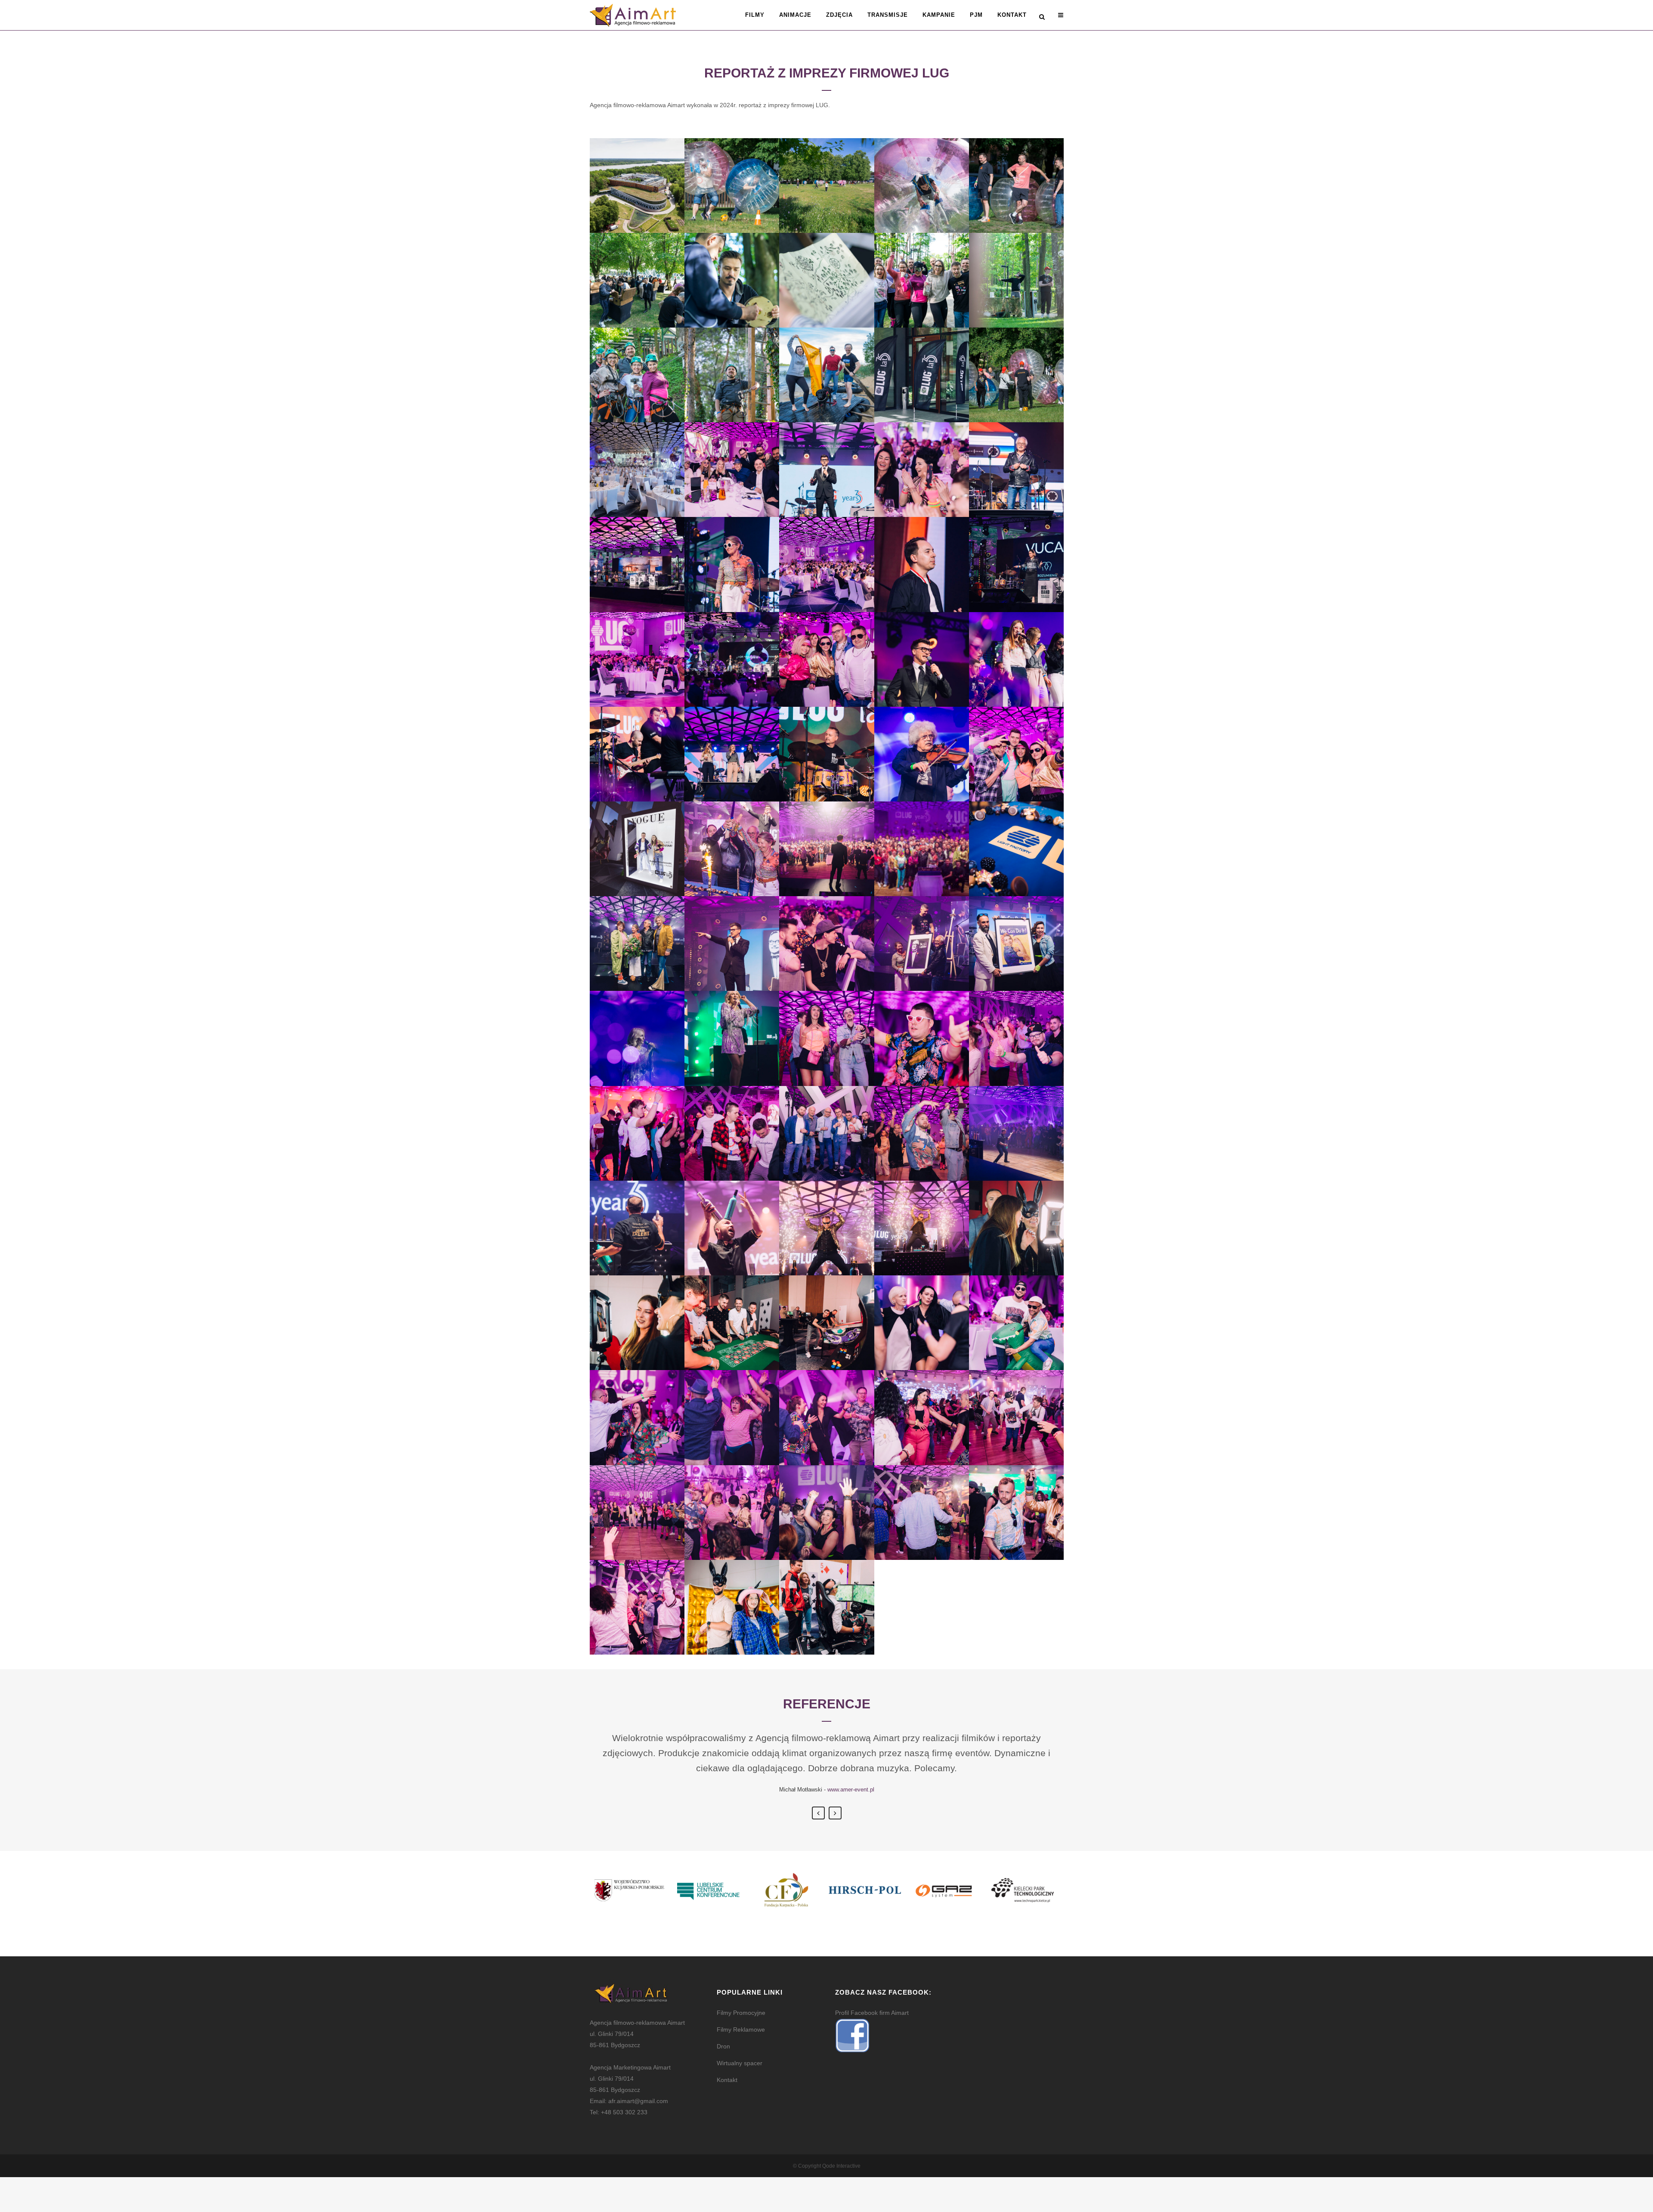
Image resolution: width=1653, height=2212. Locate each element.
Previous (818, 1813)
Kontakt (727, 2080)
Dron (723, 2046)
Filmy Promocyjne (741, 2013)
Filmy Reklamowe (741, 2029)
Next (835, 1813)
